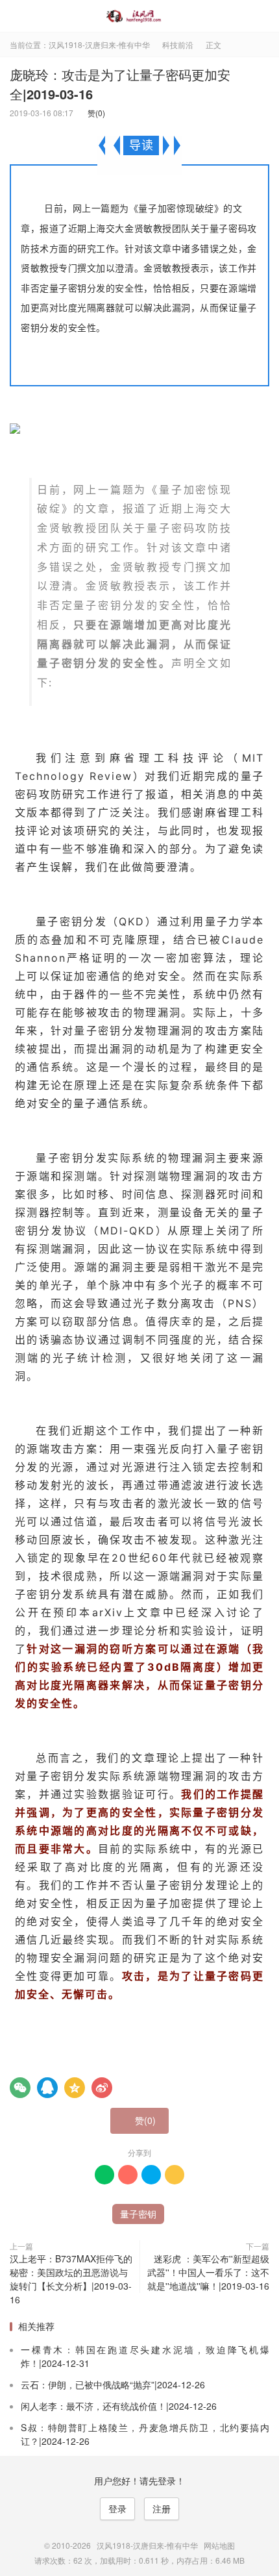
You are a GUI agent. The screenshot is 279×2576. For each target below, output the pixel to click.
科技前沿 (178, 44)
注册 (162, 2508)
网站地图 (219, 2545)
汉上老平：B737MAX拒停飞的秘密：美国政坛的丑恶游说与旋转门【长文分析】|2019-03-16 (71, 2279)
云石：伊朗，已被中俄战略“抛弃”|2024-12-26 (113, 2384)
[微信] (20, 2088)
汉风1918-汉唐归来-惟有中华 (139, 16)
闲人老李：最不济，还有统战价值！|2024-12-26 (119, 2406)
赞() (93, 113)
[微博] (102, 2088)
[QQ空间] (75, 2088)
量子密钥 (138, 2214)
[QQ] (47, 2088)
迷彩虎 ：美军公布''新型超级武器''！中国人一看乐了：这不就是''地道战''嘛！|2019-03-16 (208, 2272)
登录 (117, 2508)
